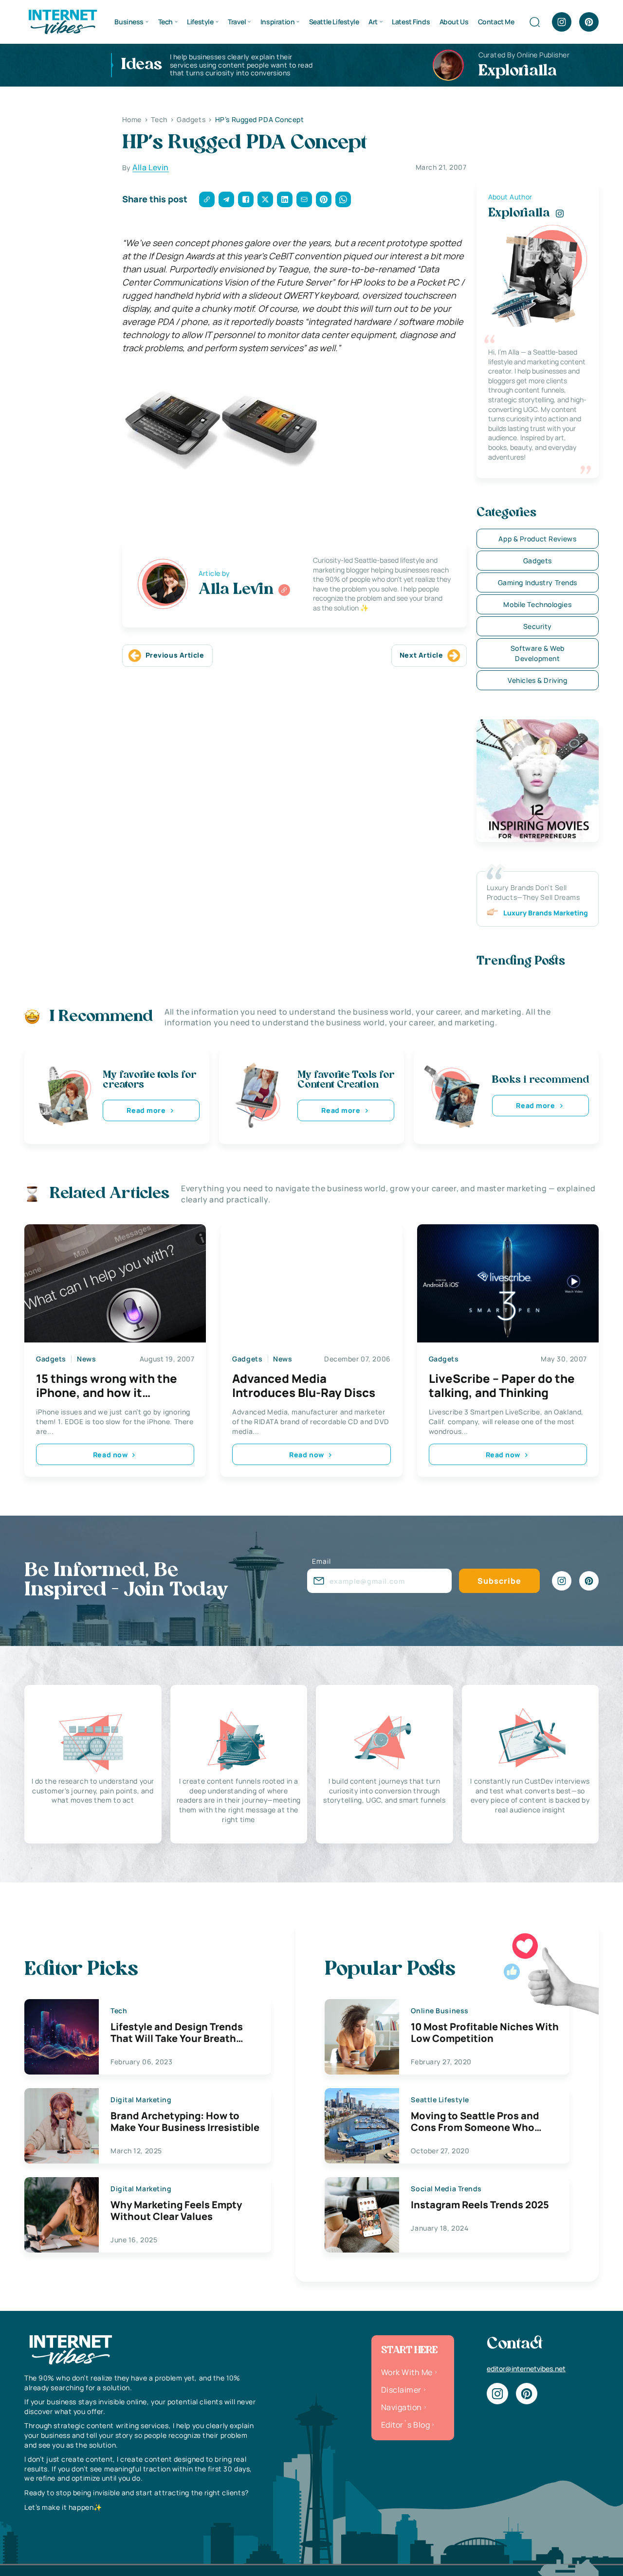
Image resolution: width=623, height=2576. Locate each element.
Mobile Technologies (537, 604)
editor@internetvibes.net (526, 2369)
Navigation (402, 2407)
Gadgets (538, 561)
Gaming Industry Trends (538, 582)
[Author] (284, 590)
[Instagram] (562, 22)
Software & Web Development (538, 653)
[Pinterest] (589, 22)
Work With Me (407, 2372)
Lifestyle (200, 22)
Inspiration (277, 22)
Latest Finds (411, 22)
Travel (237, 22)
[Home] (62, 21)
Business (129, 22)
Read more (146, 1110)
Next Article (421, 655)
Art (373, 22)
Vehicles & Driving (537, 680)
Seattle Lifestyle (334, 22)
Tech (165, 22)
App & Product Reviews (537, 539)
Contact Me (496, 22)
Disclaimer (401, 2390)
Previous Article (175, 655)
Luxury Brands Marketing (546, 913)
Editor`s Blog (405, 2425)
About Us (454, 22)
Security (538, 626)
